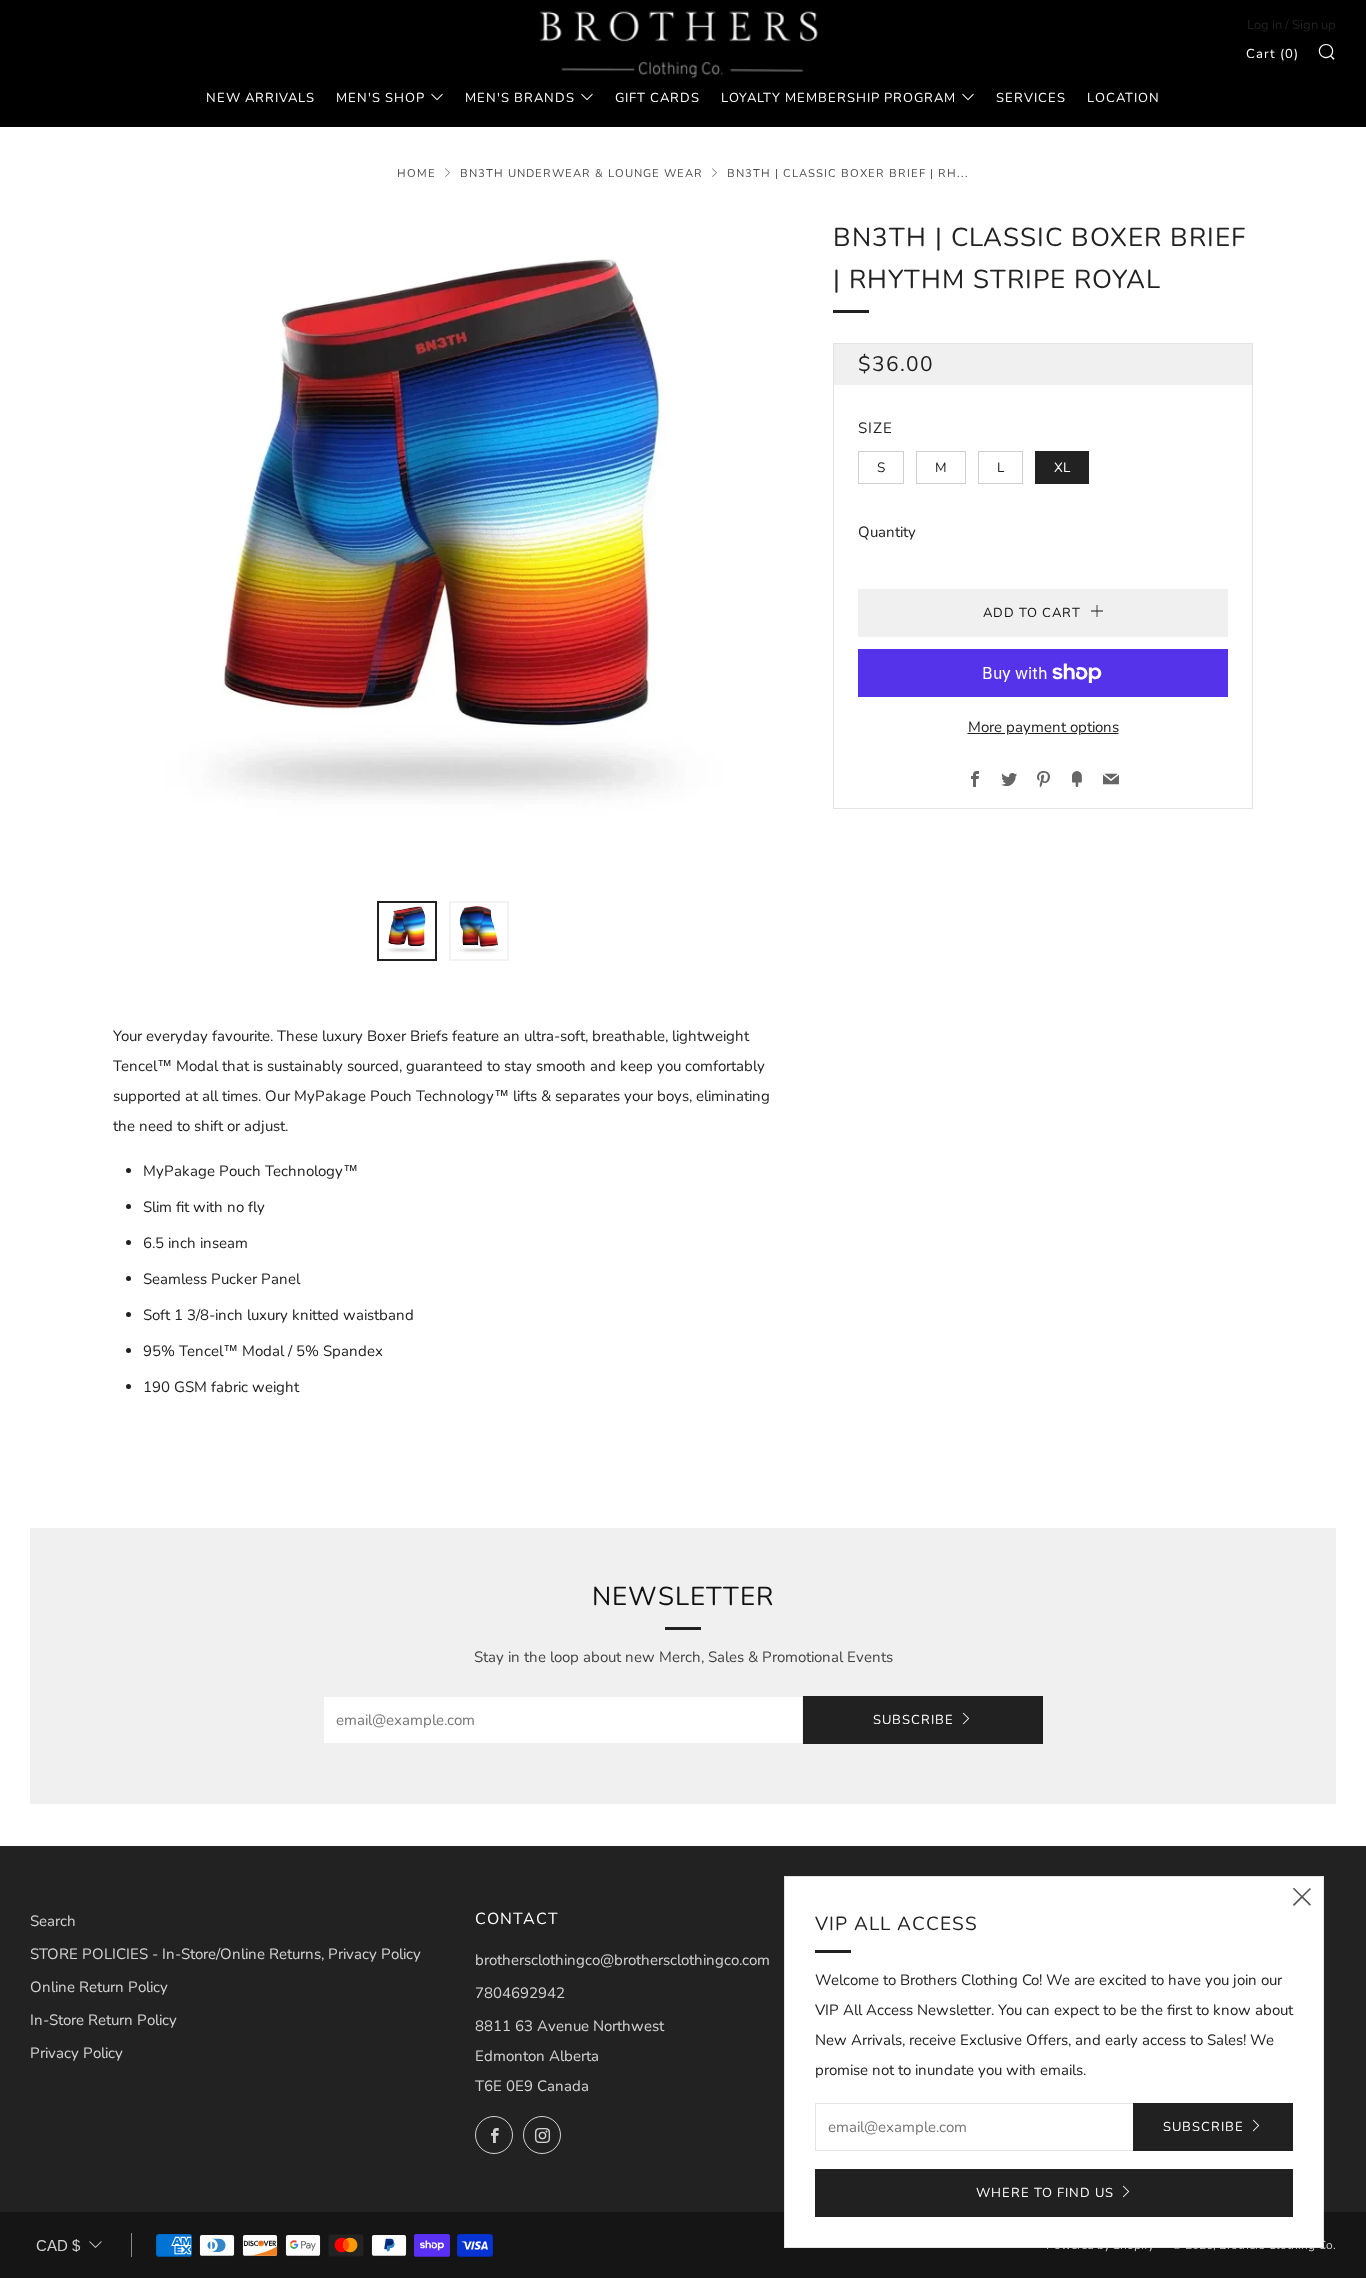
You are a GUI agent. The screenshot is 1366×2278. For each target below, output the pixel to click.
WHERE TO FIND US (1045, 2193)
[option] (443, 547)
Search (53, 1921)
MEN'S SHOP (380, 98)
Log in (1264, 25)
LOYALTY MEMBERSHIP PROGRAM (838, 98)
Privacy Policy (76, 2053)
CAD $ (58, 2245)
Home (416, 173)
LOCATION (1123, 98)
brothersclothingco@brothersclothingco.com (622, 1960)
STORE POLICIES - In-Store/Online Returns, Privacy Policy (225, 1954)
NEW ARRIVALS (260, 98)
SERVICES (1031, 98)
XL (1062, 467)
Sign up (1314, 25)
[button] (407, 931)
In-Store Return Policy (103, 2020)
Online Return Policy (99, 1987)
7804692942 (520, 1993)
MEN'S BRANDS (520, 98)
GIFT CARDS (657, 98)
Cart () (1272, 54)
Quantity (887, 532)
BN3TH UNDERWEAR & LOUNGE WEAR (581, 173)
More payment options (1043, 727)
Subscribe (913, 1720)
